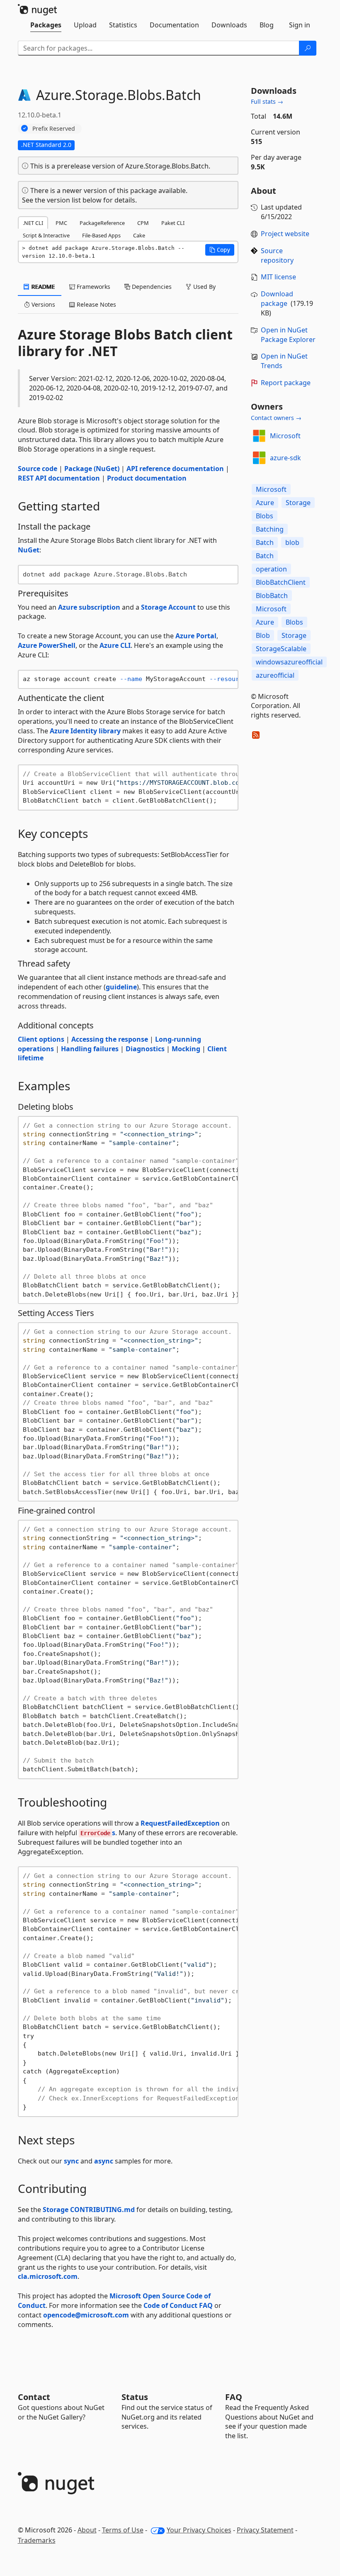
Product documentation (147, 478)
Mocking (186, 1049)
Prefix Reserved (54, 128)
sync (71, 2161)
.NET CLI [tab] (33, 223)
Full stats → (267, 101)
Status (135, 2397)
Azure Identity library (85, 731)
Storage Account (168, 607)
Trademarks (37, 2540)
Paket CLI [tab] (173, 223)
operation (271, 569)
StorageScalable (281, 649)
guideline (121, 987)
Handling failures (90, 1049)
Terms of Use (123, 2530)
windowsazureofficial (289, 662)
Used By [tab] (204, 287)
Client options (41, 1039)
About (87, 2530)
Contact (34, 2397)
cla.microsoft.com (48, 2276)
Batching (270, 529)
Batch (265, 542)
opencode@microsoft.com (86, 2315)
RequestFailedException (180, 1823)
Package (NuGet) (92, 469)
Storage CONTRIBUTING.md (89, 2210)
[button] (220, 250)
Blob (263, 635)
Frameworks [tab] (93, 287)
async (104, 2161)
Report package (286, 383)
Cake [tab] (139, 235)
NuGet (29, 550)
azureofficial (275, 675)
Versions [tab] (42, 304)
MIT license (278, 277)
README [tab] (42, 287)
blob (292, 542)
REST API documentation (59, 478)
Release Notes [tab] (96, 304)
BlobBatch (272, 596)
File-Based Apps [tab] (101, 235)
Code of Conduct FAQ (178, 2305)
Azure (265, 503)
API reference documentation (175, 469)
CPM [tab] (143, 223)
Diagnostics (145, 1049)
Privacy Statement (265, 2530)
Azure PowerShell (47, 645)
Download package (277, 299)
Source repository (277, 255)
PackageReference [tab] (102, 223)
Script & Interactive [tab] (46, 235)
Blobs (265, 516)
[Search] (308, 48)
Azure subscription (89, 607)
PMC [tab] (61, 223)
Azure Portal (196, 636)
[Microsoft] (259, 436)
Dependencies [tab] (151, 287)
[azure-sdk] (259, 458)
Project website (285, 234)
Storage (298, 503)
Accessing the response (110, 1039)
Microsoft (285, 436)
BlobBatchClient (281, 582)
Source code (38, 469)
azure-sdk (285, 458)
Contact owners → (276, 418)
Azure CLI (115, 645)
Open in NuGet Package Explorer (288, 335)
